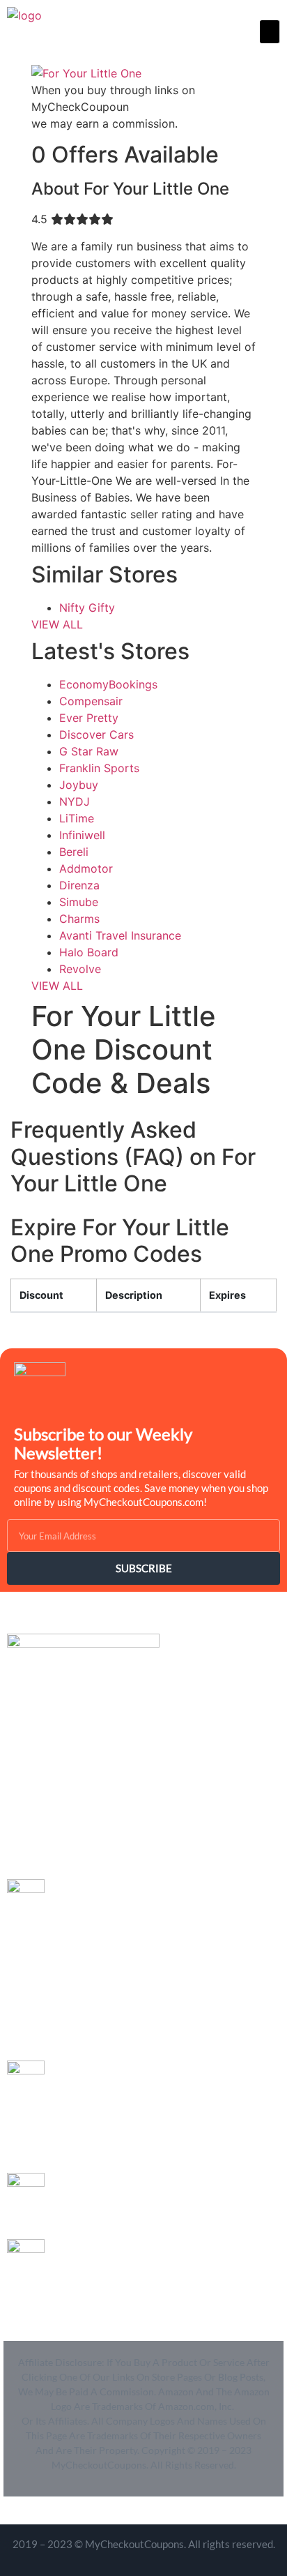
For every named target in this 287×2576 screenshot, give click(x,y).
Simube (79, 902)
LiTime (77, 818)
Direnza (79, 885)
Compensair (91, 701)
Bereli (74, 852)
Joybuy (79, 785)
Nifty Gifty (87, 608)
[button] (270, 32)
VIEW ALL (57, 624)
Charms (79, 919)
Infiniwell (82, 835)
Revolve (80, 969)
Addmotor (86, 868)
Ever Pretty (89, 718)
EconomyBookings (108, 684)
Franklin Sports (99, 768)
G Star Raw (89, 751)
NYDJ (75, 801)
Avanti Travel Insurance (120, 935)
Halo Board (89, 952)
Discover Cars (96, 735)
